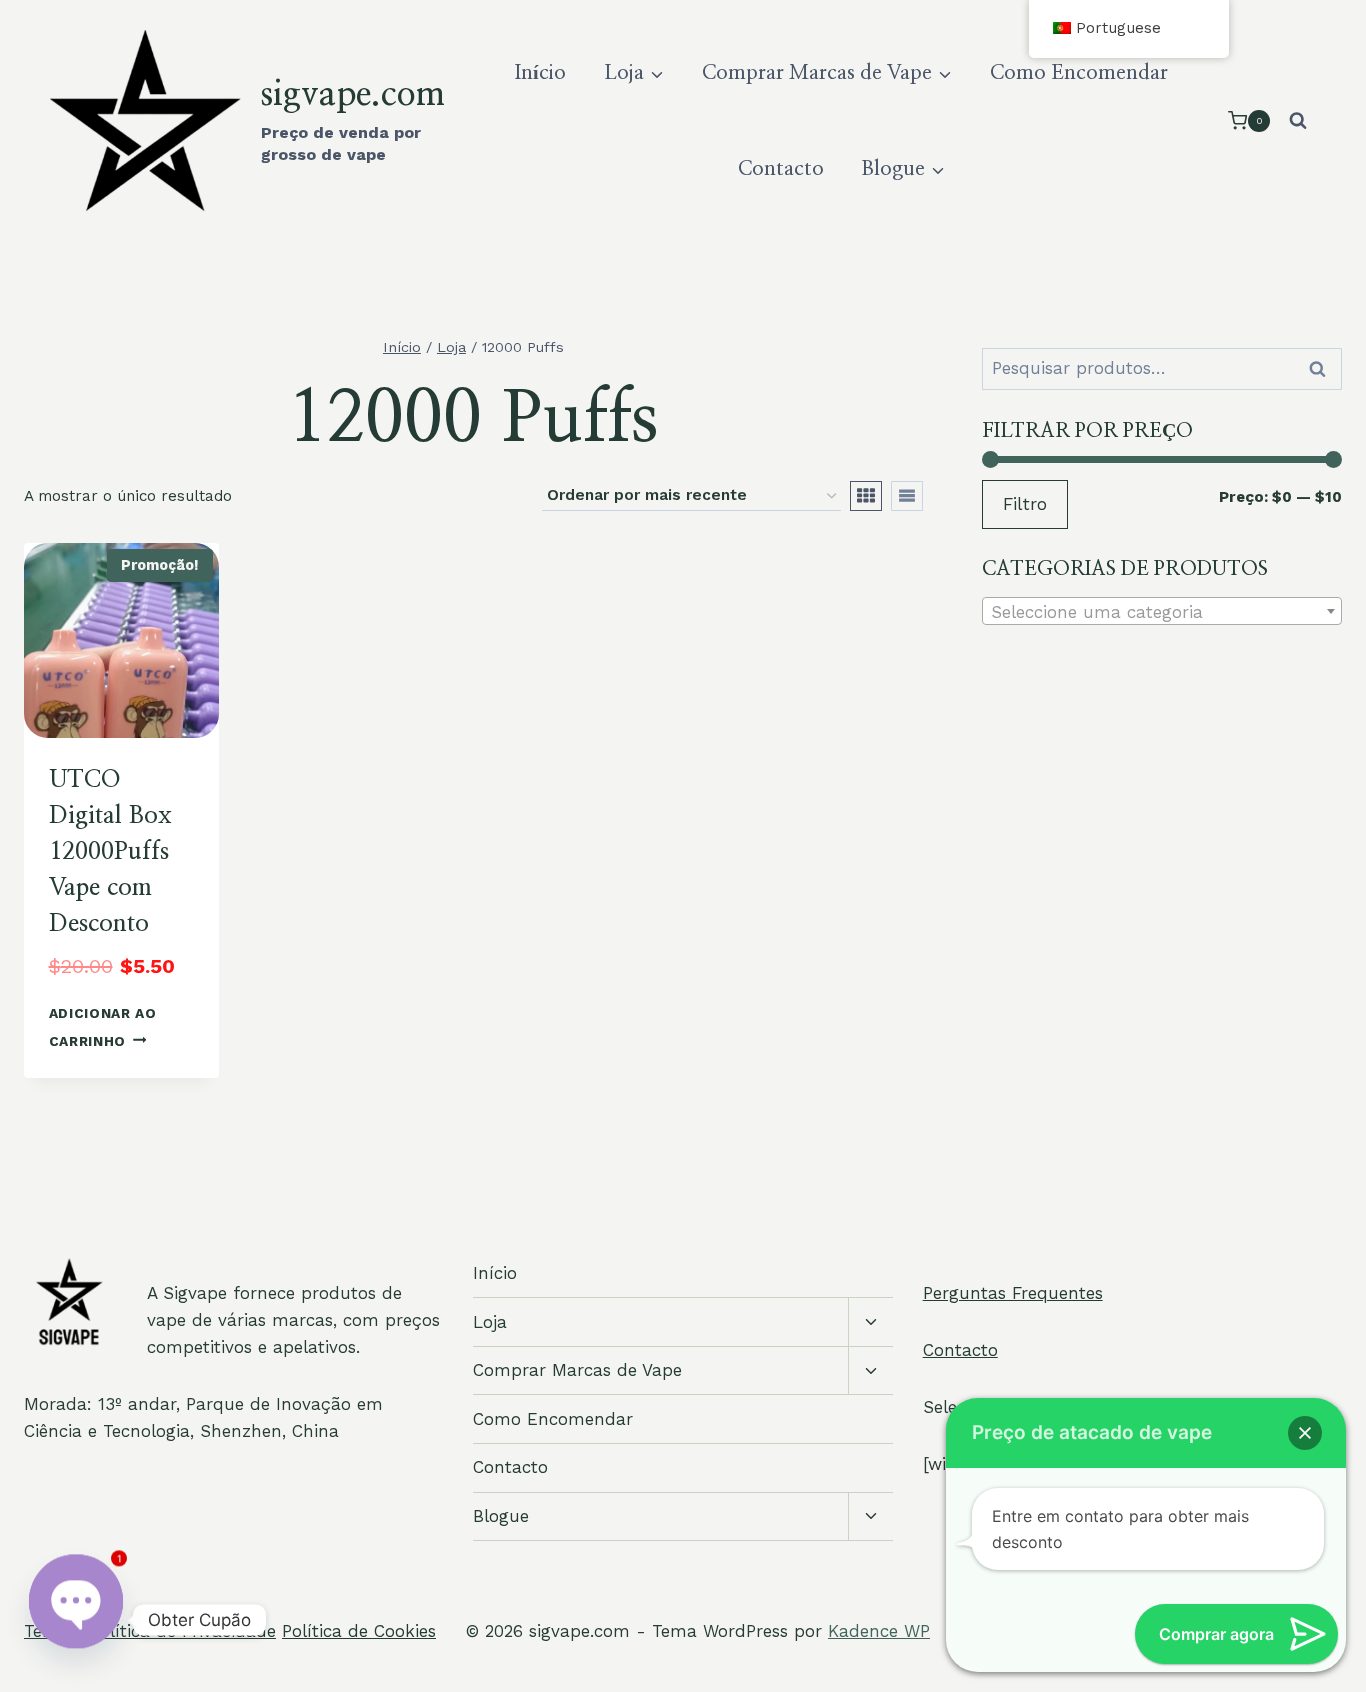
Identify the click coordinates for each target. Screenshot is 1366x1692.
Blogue (501, 1516)
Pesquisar (1323, 369)
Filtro (1025, 504)
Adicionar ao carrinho (103, 1026)
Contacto (781, 169)
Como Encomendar (1079, 73)
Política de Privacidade (183, 1631)
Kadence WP (879, 1631)
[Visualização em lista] (907, 496)
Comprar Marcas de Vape (577, 1370)
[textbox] (1162, 612)
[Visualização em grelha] (866, 496)
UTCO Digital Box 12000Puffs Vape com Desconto (110, 852)
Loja (490, 1322)
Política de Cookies (359, 1631)
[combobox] (1162, 611)
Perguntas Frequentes (1013, 1293)
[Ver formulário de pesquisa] (1298, 121)
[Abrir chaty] (76, 1620)
